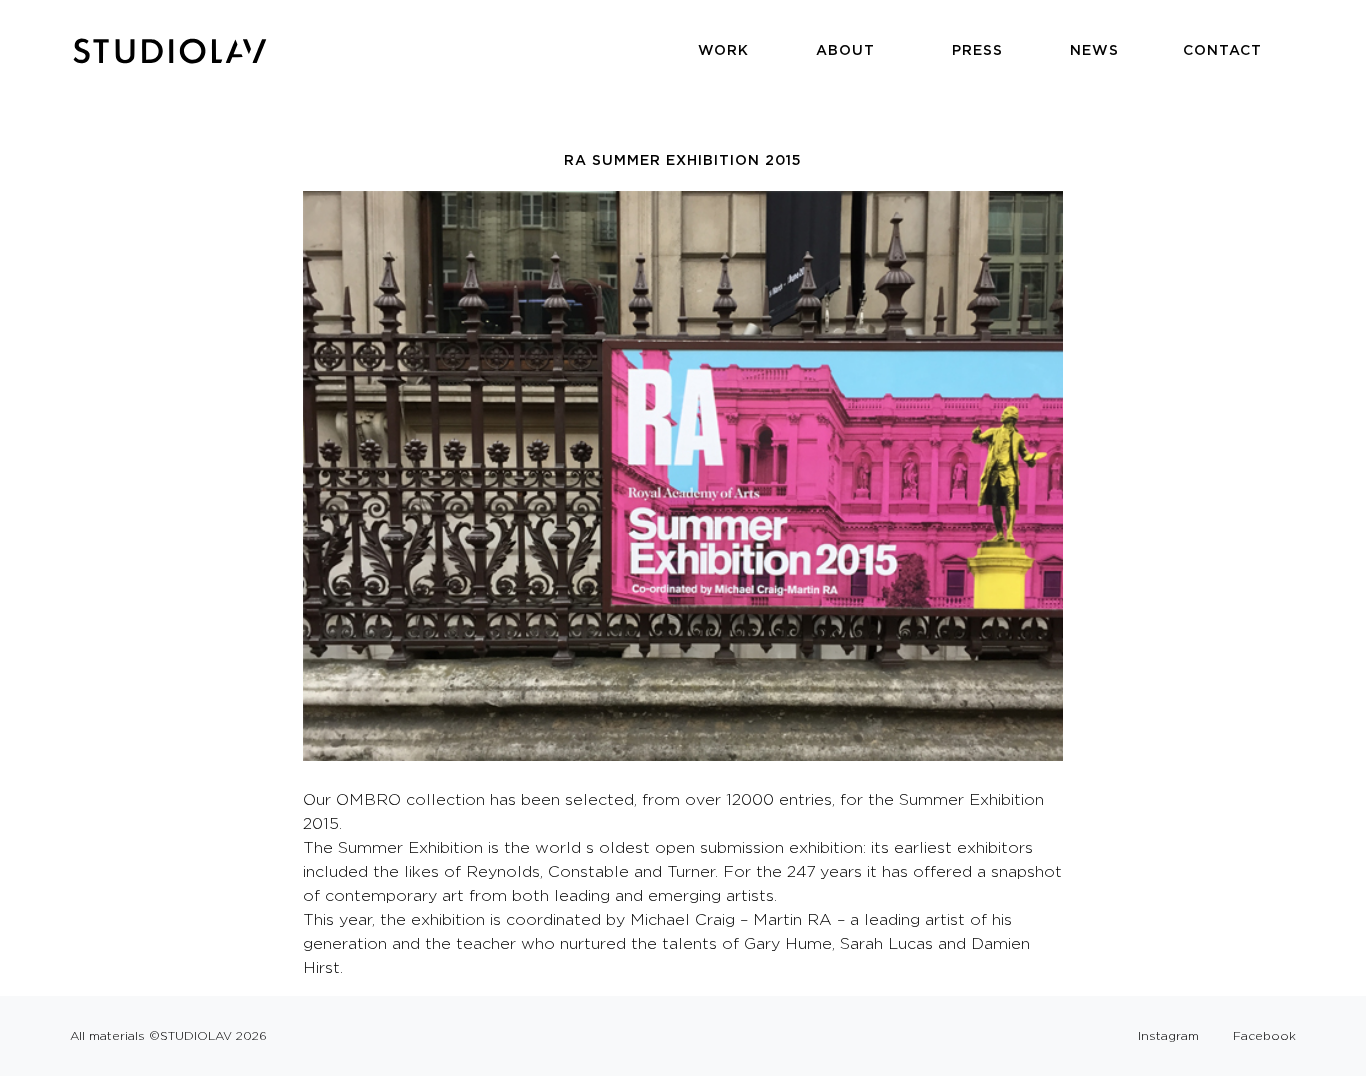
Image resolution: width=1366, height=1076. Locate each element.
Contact (1222, 50)
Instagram (1168, 1035)
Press (977, 50)
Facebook (1264, 1035)
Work (723, 50)
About (845, 50)
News (1094, 50)
